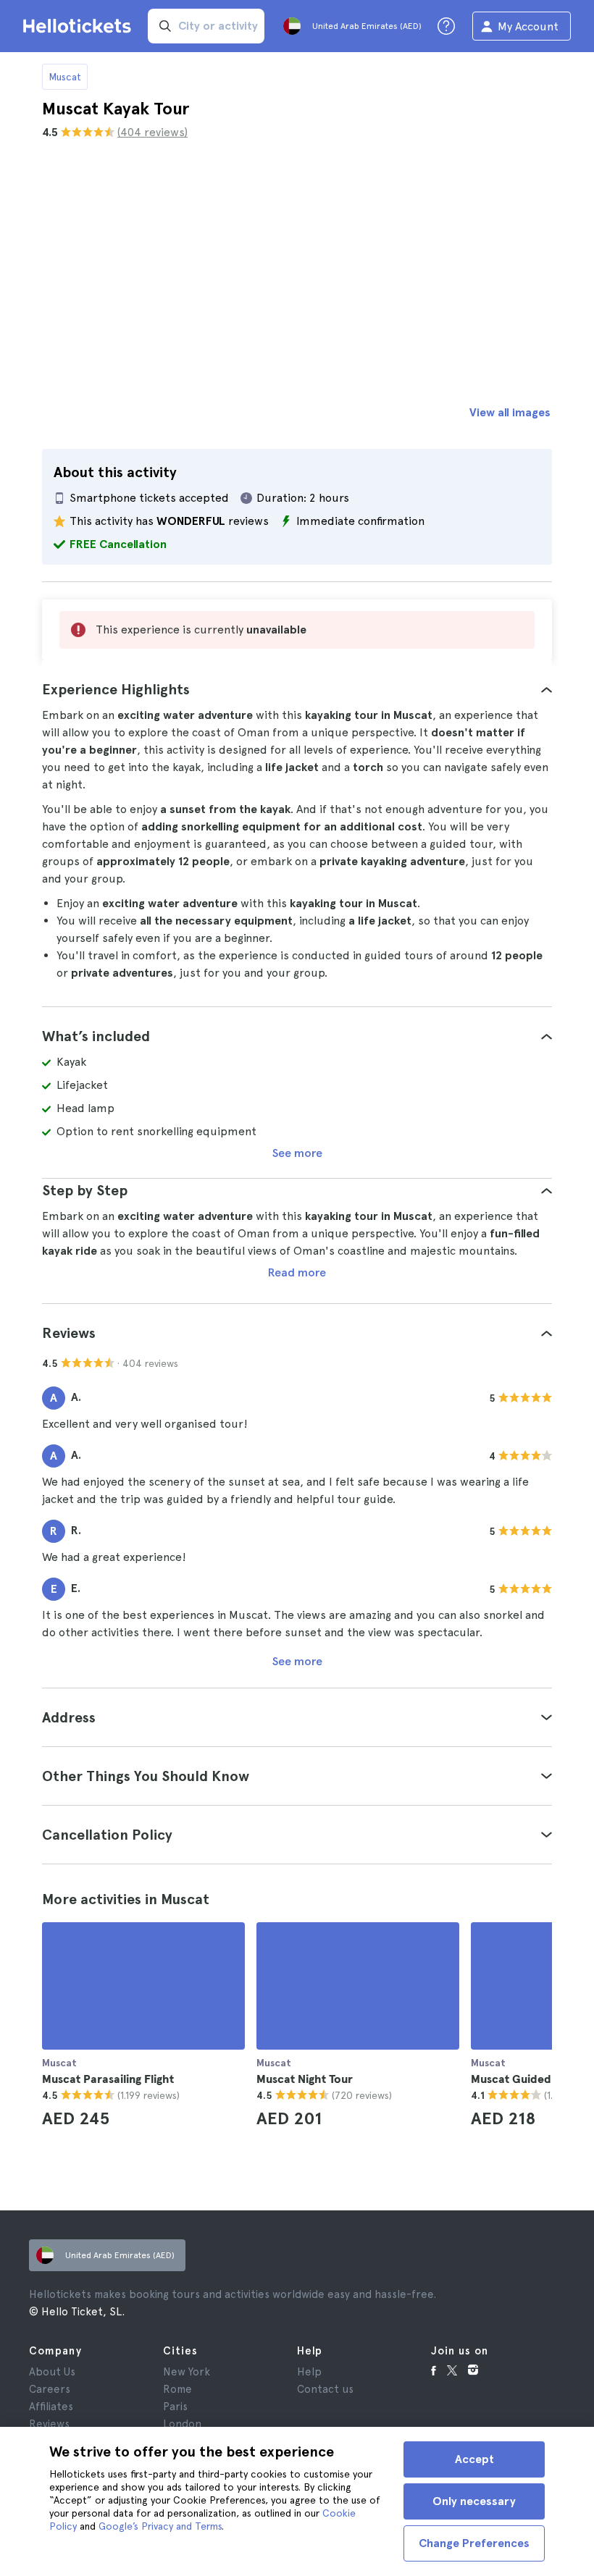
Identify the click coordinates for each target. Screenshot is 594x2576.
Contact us (325, 2389)
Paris (175, 2407)
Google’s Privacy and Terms (160, 2526)
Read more (297, 1272)
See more (297, 1153)
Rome (177, 2389)
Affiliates (51, 2407)
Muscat (65, 77)
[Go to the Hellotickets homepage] (80, 26)
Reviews (49, 2424)
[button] (297, 689)
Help (309, 2372)
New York (187, 2372)
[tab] (297, 689)
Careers (50, 2389)
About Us (52, 2372)
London (182, 2424)
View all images (510, 412)
